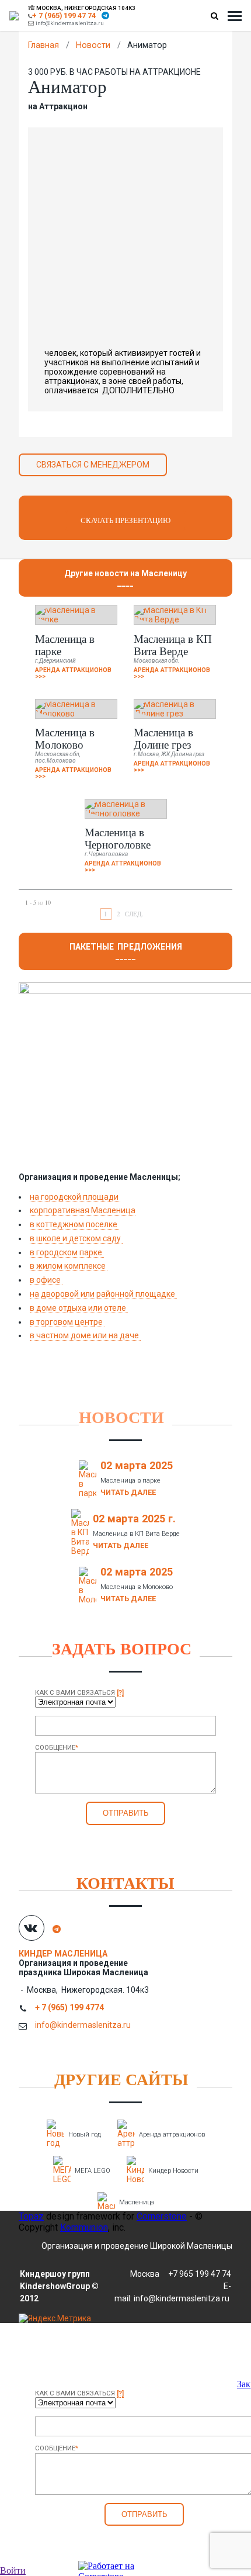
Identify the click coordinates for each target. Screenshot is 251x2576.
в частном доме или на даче (85, 1335)
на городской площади (75, 1197)
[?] (120, 1693)
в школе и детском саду (76, 1238)
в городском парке (67, 1252)
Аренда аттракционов (172, 2134)
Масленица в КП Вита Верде (173, 645)
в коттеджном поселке (74, 1224)
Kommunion (84, 2227)
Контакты (125, 1883)
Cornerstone (162, 2216)
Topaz (31, 2216)
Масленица (137, 2202)
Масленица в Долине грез (163, 738)
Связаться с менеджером (93, 465)
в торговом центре (67, 1322)
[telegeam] (105, 15)
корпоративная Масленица (83, 1210)
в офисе (46, 1280)
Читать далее (128, 1492)
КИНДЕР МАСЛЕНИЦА (64, 1954)
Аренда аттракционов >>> (73, 673)
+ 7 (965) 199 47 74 (64, 15)
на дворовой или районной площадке (103, 1294)
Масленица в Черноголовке (118, 838)
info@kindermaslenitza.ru (70, 23)
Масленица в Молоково (65, 738)
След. (134, 914)
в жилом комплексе (69, 1266)
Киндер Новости (173, 2171)
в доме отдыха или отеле (79, 1308)
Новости (93, 45)
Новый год (85, 2134)
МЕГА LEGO (93, 2171)
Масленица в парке (65, 645)
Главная (43, 45)
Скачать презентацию (125, 520)
